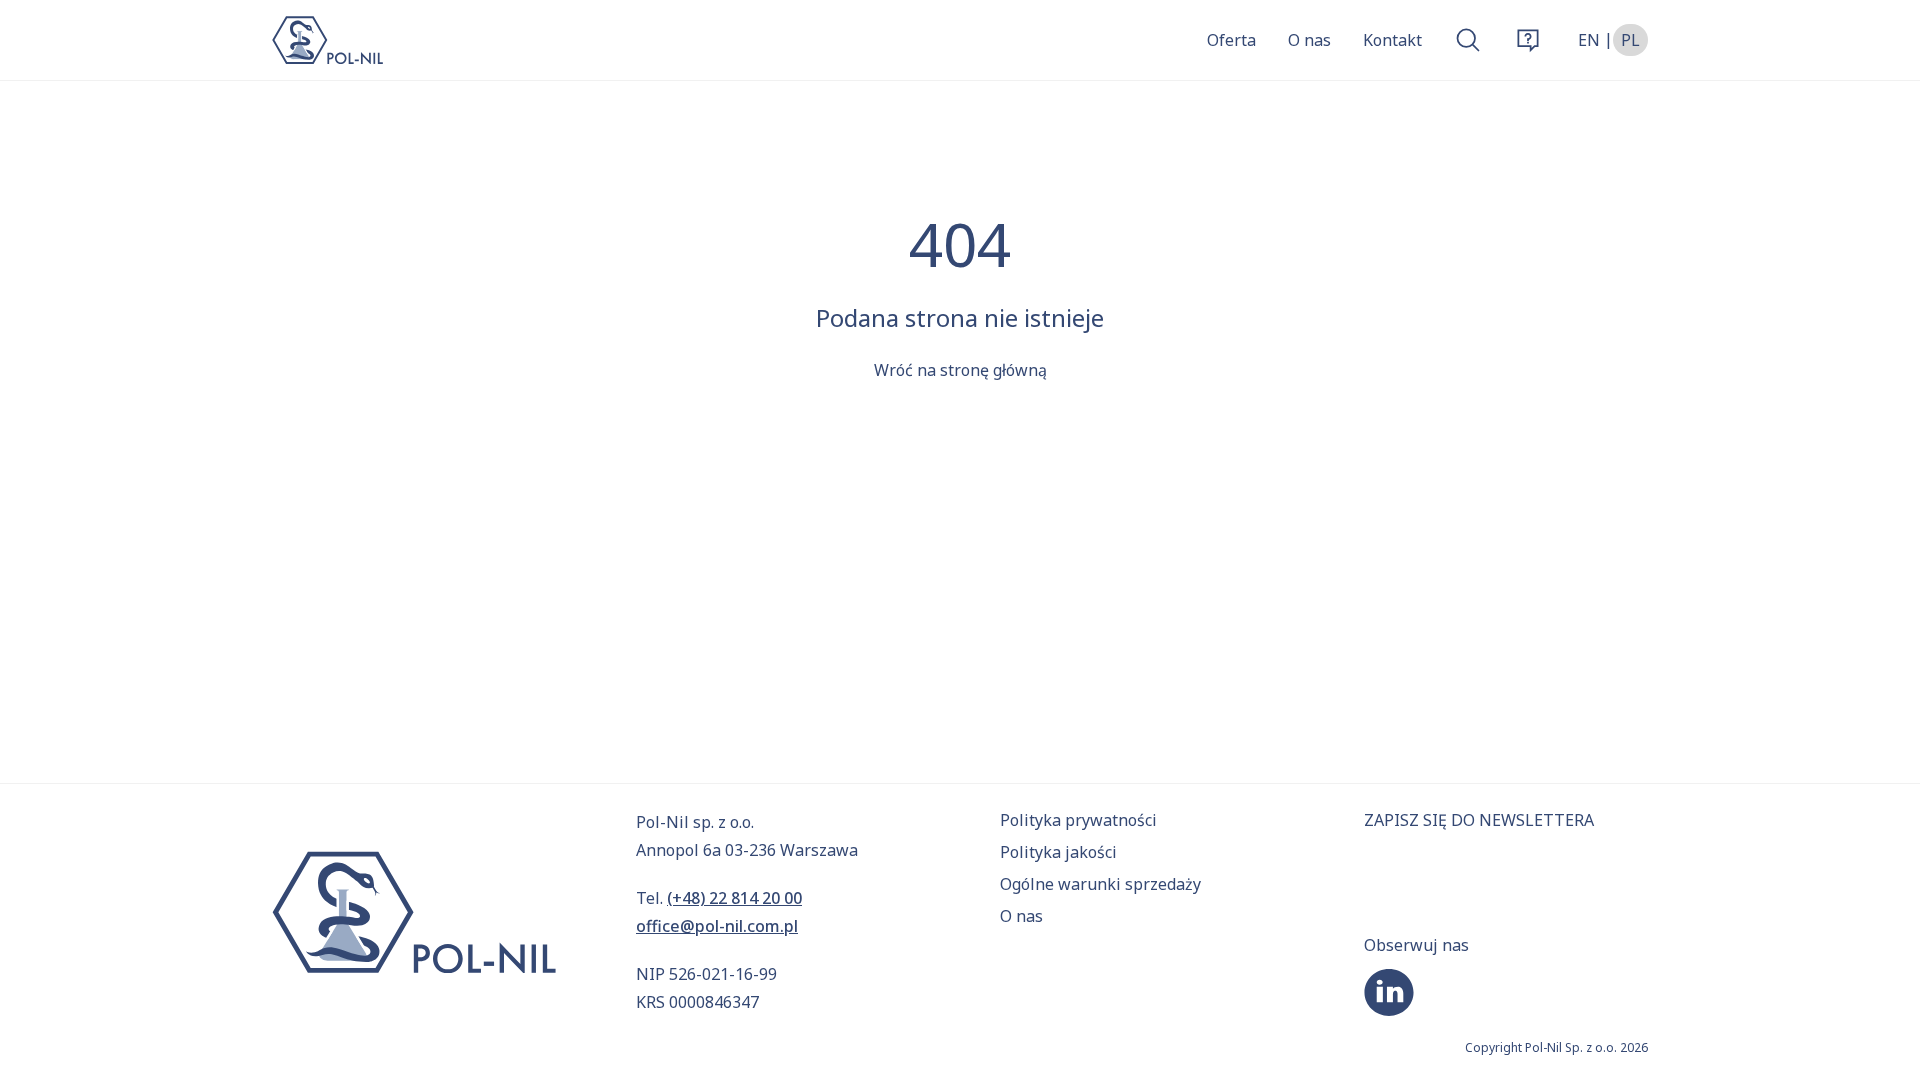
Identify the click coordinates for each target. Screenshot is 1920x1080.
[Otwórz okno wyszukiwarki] (1468, 40)
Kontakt (1392, 40)
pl (1630, 40)
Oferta (1231, 40)
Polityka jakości (1058, 852)
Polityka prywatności (1078, 820)
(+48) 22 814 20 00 (734, 898)
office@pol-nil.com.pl (717, 926)
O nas (1309, 40)
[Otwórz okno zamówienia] (1528, 40)
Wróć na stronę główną (960, 370)
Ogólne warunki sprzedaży (1100, 884)
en (1589, 40)
